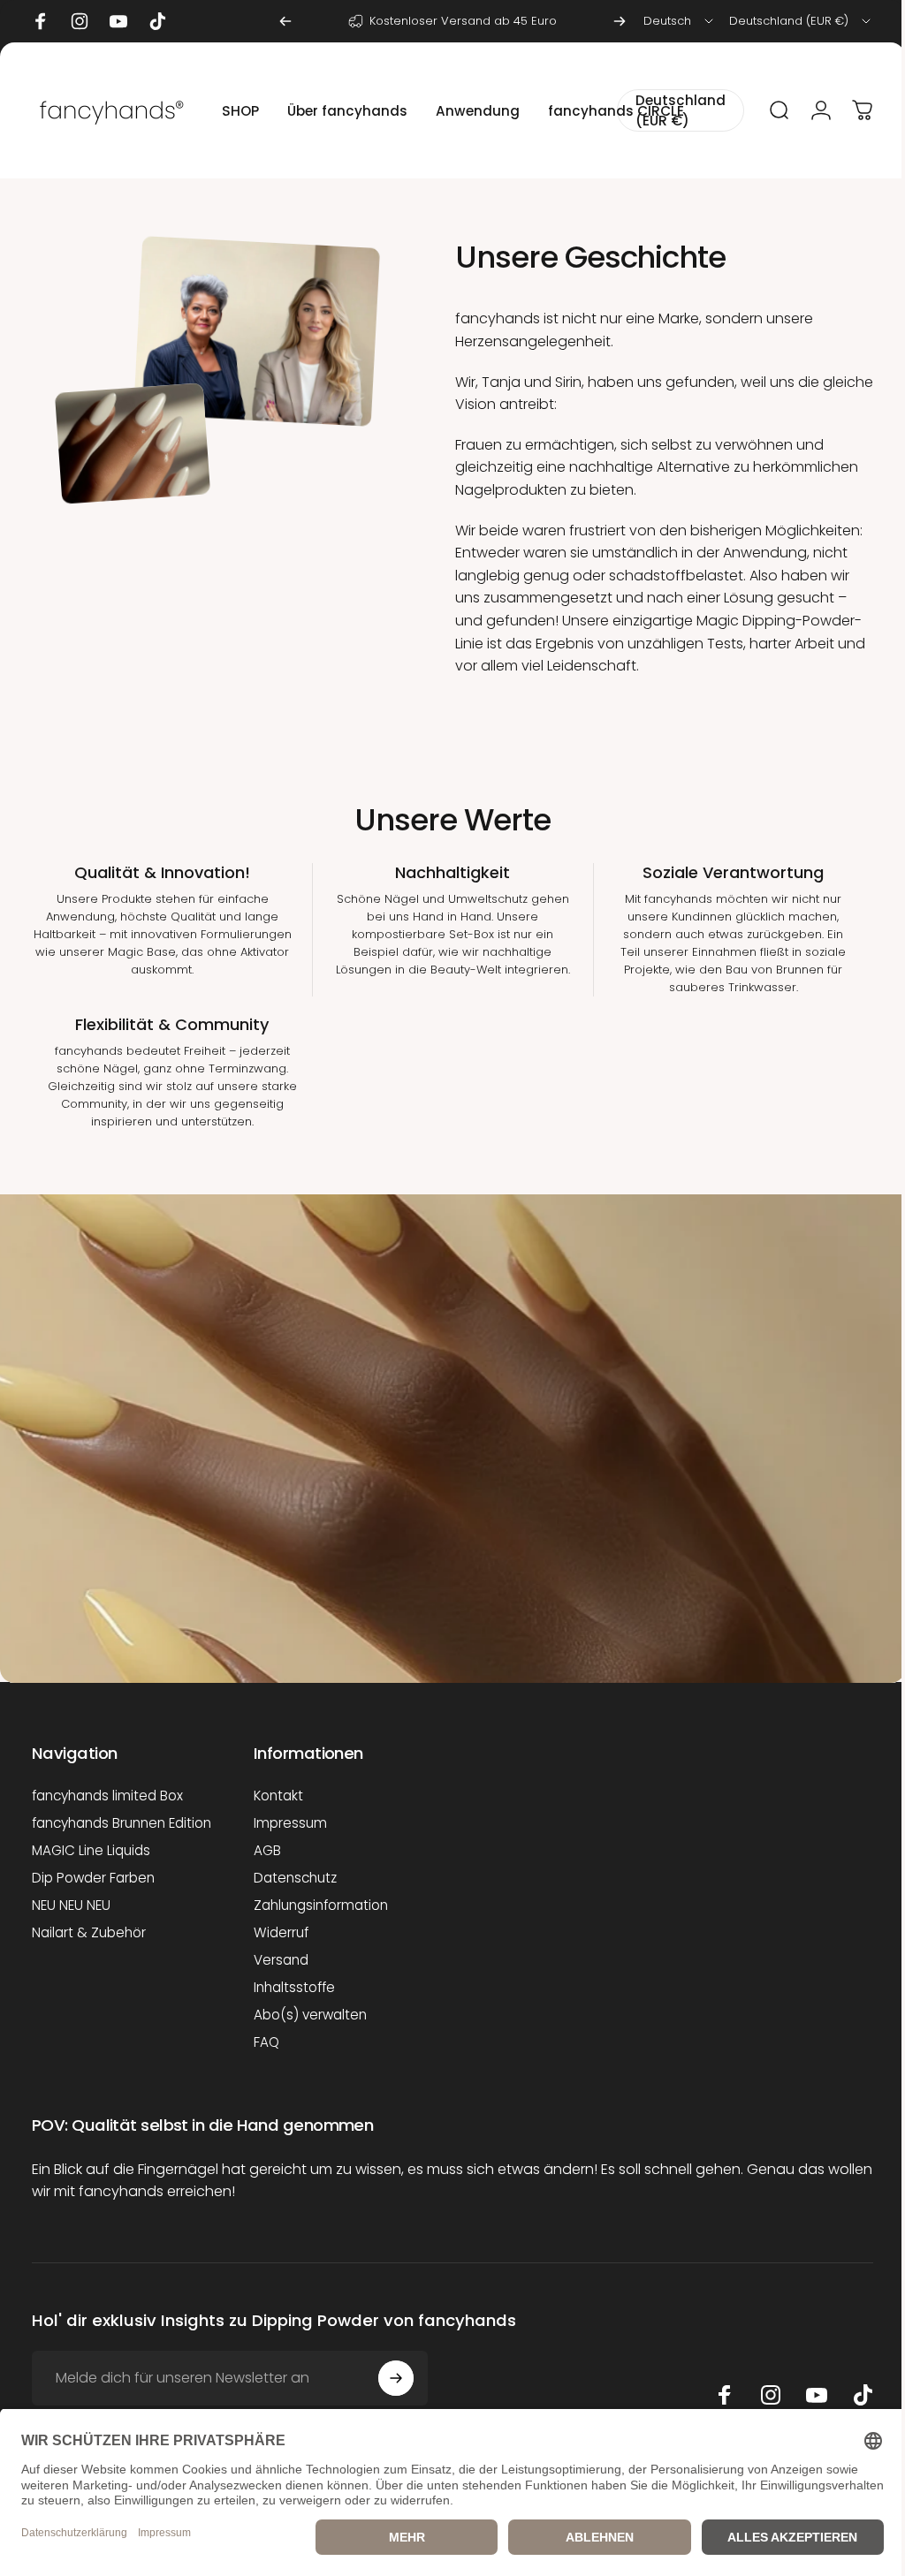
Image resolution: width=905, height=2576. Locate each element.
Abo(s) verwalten (310, 2015)
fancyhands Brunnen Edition (122, 1823)
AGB (267, 1850)
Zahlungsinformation (321, 1905)
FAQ (266, 2042)
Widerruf (281, 1932)
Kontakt (278, 1796)
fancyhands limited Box (107, 1796)
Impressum (290, 1823)
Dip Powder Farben (93, 1878)
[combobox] (680, 21)
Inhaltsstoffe (294, 1987)
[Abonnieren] (396, 2394)
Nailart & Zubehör (89, 1932)
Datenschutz (295, 1878)
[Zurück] (285, 21)
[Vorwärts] (620, 21)
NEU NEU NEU (71, 1905)
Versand (281, 1960)
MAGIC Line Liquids (91, 1850)
